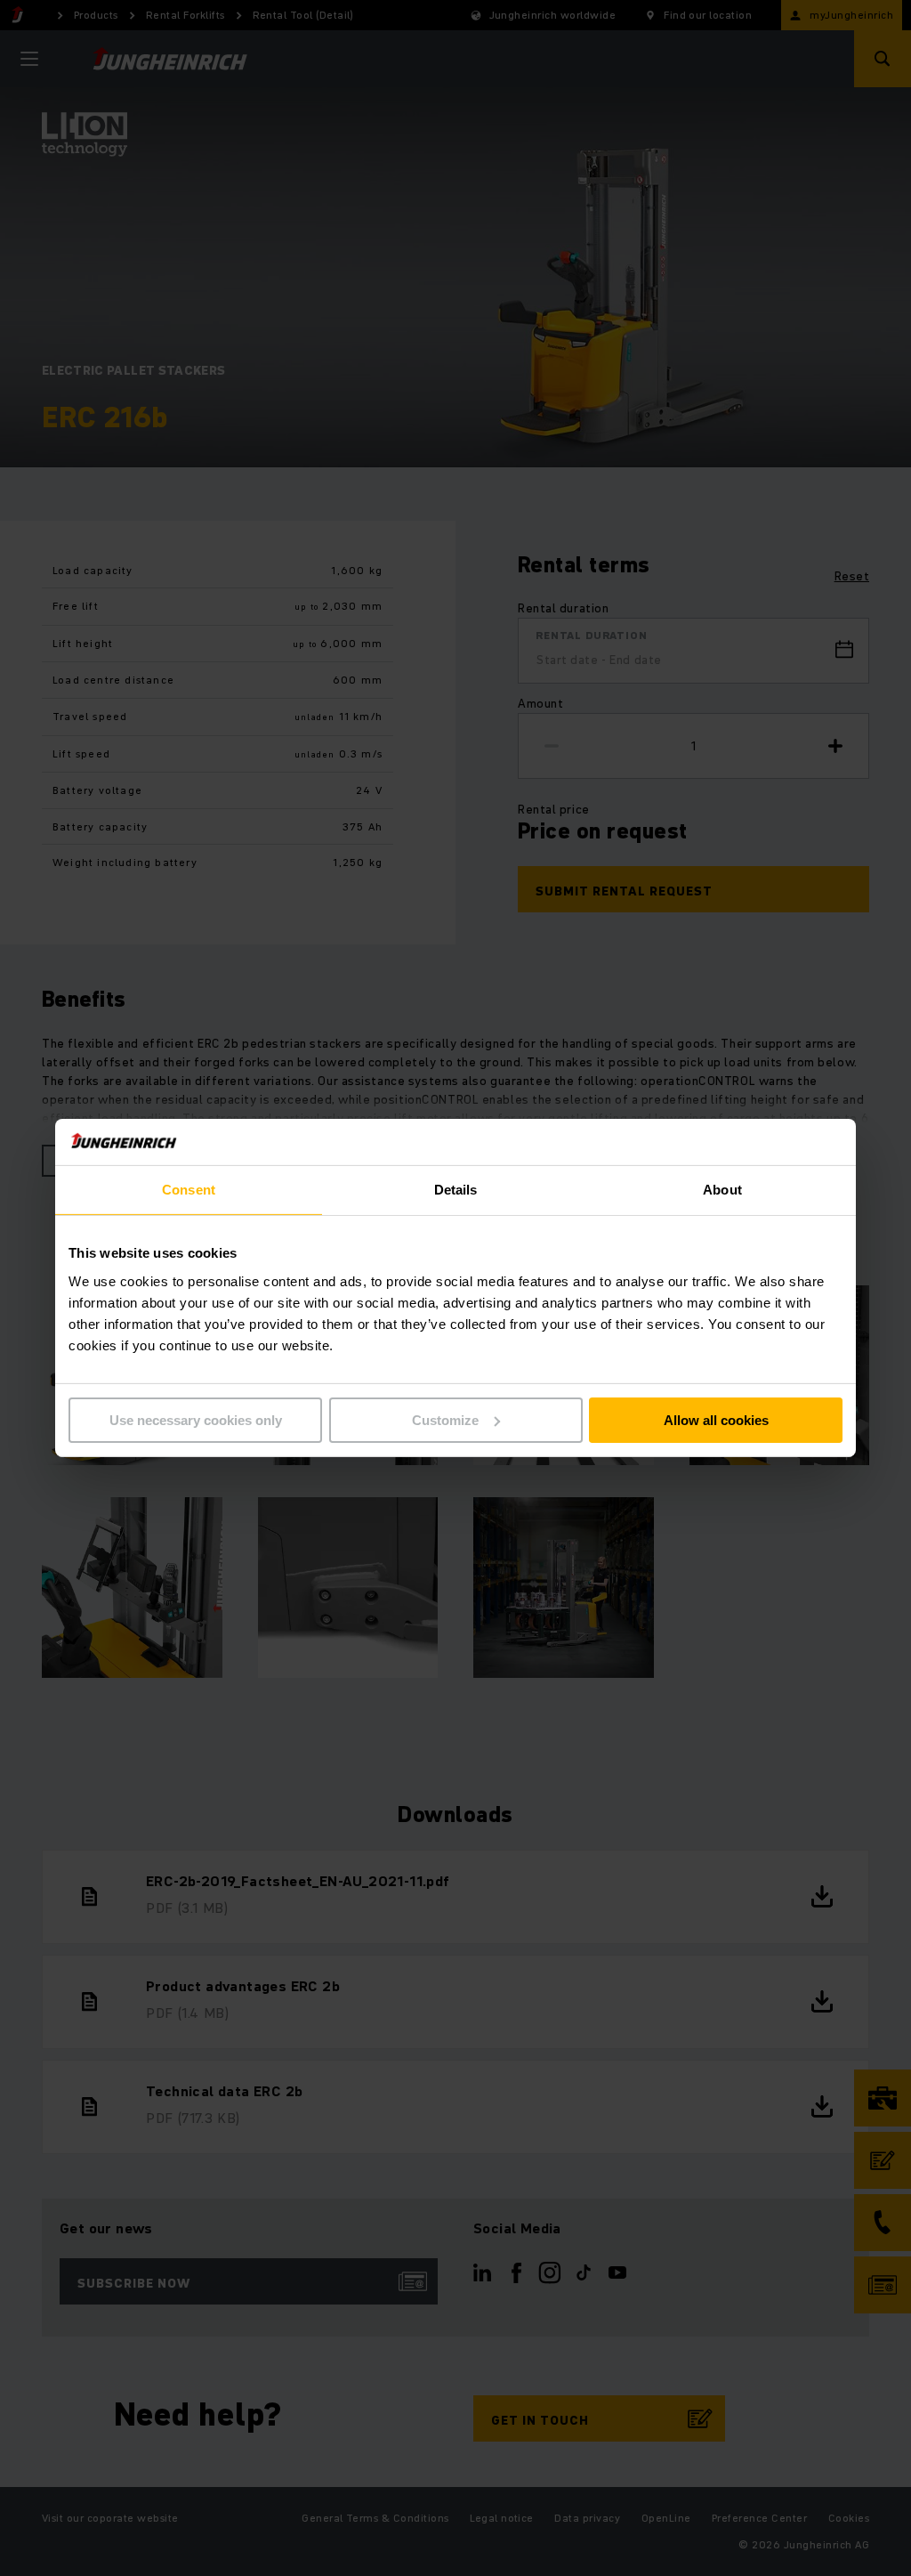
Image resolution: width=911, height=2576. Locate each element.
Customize (445, 1420)
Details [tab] (456, 1190)
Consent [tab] (189, 1190)
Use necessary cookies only (196, 1420)
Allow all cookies (716, 1420)
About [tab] (722, 1190)
